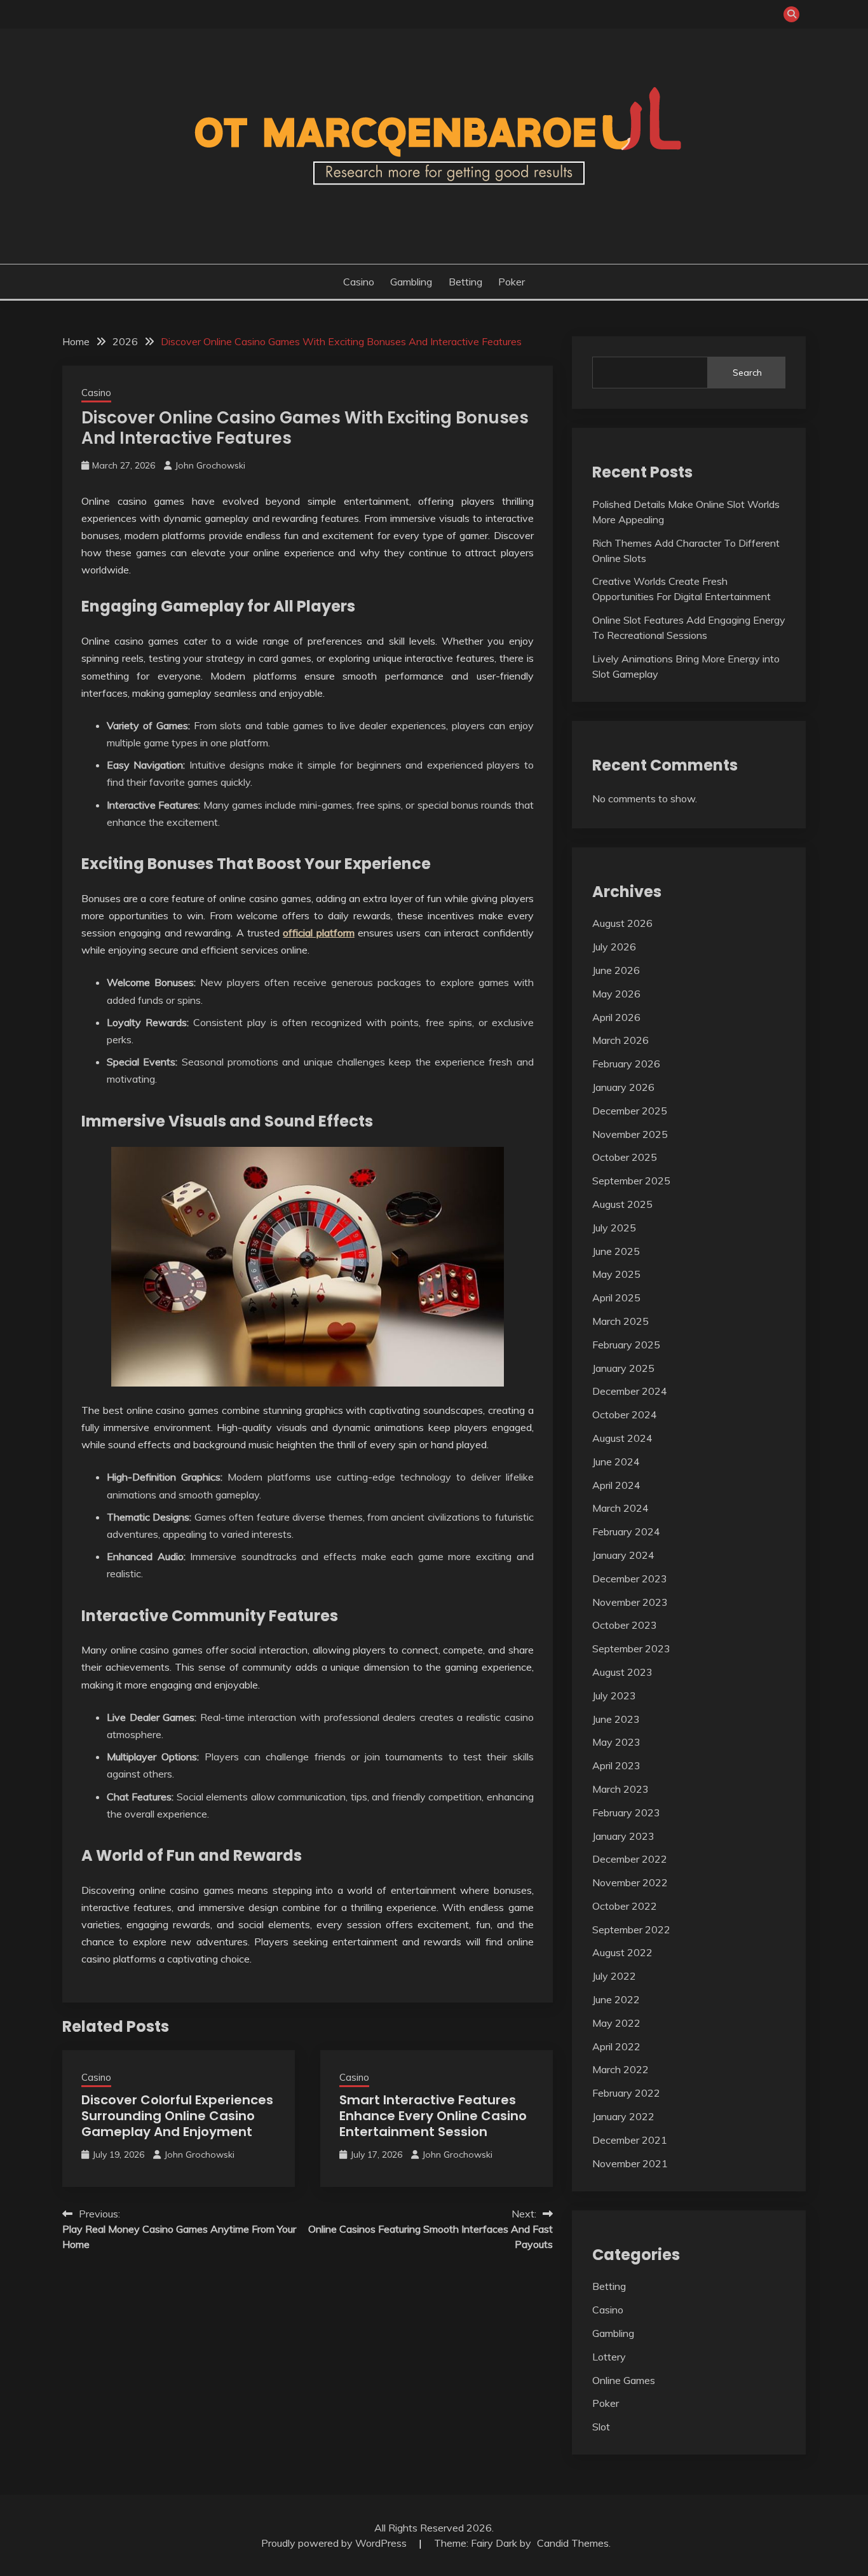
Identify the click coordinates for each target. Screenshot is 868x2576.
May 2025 (616, 1274)
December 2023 (630, 1579)
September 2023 (631, 1648)
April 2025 (616, 1298)
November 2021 (630, 2163)
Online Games (624, 2380)
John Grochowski (210, 465)
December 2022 (630, 1859)
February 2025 (626, 1345)
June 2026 (616, 970)
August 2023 (622, 1672)
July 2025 (614, 1228)
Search (747, 373)
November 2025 (630, 1134)
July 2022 (614, 1976)
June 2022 (616, 1999)
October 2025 (625, 1157)
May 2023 (616, 1742)
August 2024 (622, 1438)
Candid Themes (573, 2543)
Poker (512, 282)
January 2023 (623, 1836)
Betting (465, 282)
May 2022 (616, 2023)
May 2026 (616, 994)
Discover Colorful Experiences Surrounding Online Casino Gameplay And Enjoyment (177, 2116)
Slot (601, 2427)
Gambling (411, 282)
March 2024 (620, 1508)
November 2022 (630, 1882)
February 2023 (626, 1812)
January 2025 (623, 1368)
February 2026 (626, 1064)
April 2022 (616, 2046)
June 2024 (616, 1462)
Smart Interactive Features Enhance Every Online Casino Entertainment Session (433, 2116)
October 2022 (625, 1906)
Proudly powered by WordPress (335, 2543)
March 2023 (620, 1789)
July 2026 (614, 947)
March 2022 (620, 2069)
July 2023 (614, 1696)
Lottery (609, 2357)
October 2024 (625, 1415)
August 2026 (622, 923)
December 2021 (630, 2140)
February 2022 (626, 2093)
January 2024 (623, 1555)
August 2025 (622, 1204)
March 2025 (620, 1321)
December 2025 (630, 1111)
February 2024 (626, 1531)
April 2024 (616, 1485)
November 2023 (630, 1602)
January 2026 (623, 1087)
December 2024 (630, 1391)
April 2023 (616, 1765)
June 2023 (616, 1719)
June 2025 (616, 1251)
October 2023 (625, 1625)
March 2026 (620, 1040)
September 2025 (631, 1181)
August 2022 (622, 1952)
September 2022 (631, 1929)
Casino (359, 282)
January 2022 (623, 2116)
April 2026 (616, 1017)
